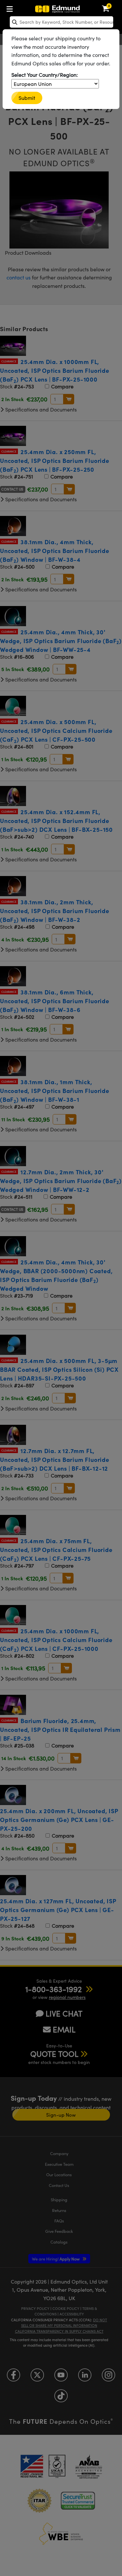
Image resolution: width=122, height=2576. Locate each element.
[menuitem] (11, 8)
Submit (27, 98)
